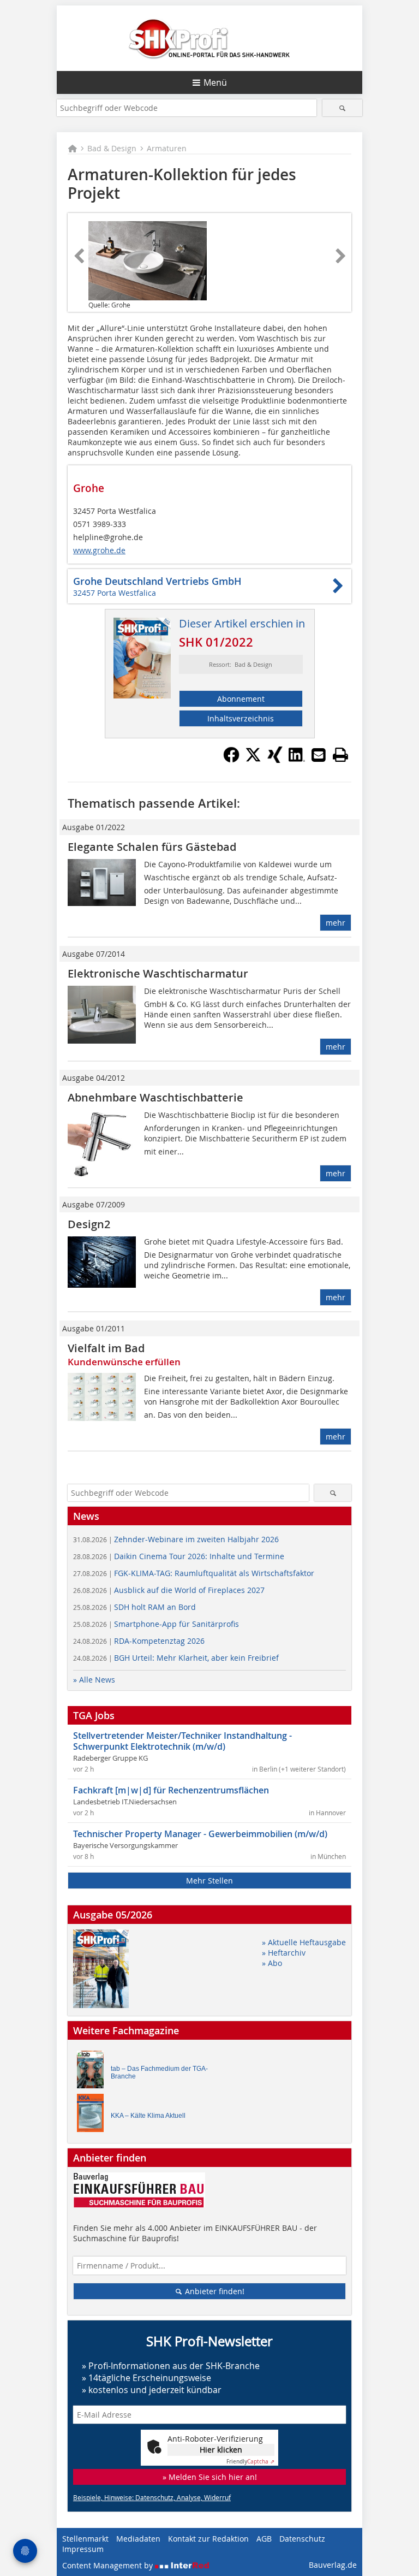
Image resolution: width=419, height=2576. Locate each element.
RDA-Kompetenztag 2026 (139, 1641)
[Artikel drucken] (340, 755)
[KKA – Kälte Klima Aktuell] (93, 2115)
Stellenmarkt (85, 2539)
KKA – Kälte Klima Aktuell (148, 2116)
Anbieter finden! (214, 2291)
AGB (264, 2539)
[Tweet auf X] (253, 760)
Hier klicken (221, 2450)
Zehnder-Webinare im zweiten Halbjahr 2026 (176, 1539)
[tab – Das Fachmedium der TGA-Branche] (93, 2072)
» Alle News (94, 1680)
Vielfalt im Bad (106, 1348)
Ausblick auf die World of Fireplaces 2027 (169, 1590)
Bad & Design (112, 148)
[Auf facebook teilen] (231, 760)
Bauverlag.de (333, 2565)
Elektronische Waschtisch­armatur (158, 973)
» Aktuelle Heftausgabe (304, 1942)
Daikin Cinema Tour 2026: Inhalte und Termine (179, 1556)
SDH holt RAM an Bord (134, 1607)
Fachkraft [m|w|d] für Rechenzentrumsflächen (171, 1790)
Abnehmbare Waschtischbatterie (155, 1097)
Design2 (89, 1224)
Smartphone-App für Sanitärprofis (156, 1624)
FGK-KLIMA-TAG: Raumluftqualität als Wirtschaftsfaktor (194, 1573)
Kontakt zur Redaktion (208, 2539)
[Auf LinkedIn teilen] (297, 760)
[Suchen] (342, 108)
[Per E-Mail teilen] (319, 755)
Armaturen (167, 148)
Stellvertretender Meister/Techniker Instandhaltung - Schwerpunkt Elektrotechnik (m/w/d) (182, 1741)
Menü (215, 82)
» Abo (272, 1963)
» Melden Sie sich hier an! (210, 2477)
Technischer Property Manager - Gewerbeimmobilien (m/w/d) (200, 1834)
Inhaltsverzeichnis (241, 718)
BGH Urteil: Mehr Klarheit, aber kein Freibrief (176, 1658)
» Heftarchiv (284, 1953)
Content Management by (109, 2565)
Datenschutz (302, 2539)
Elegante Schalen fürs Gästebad (152, 847)
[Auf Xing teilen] (275, 760)
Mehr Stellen (209, 1881)
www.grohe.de (99, 550)
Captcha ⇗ (250, 2462)
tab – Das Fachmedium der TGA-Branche (159, 2072)
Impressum (83, 2549)
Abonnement (241, 699)
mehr (336, 923)
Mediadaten (138, 2539)
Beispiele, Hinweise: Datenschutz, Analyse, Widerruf (152, 2497)
